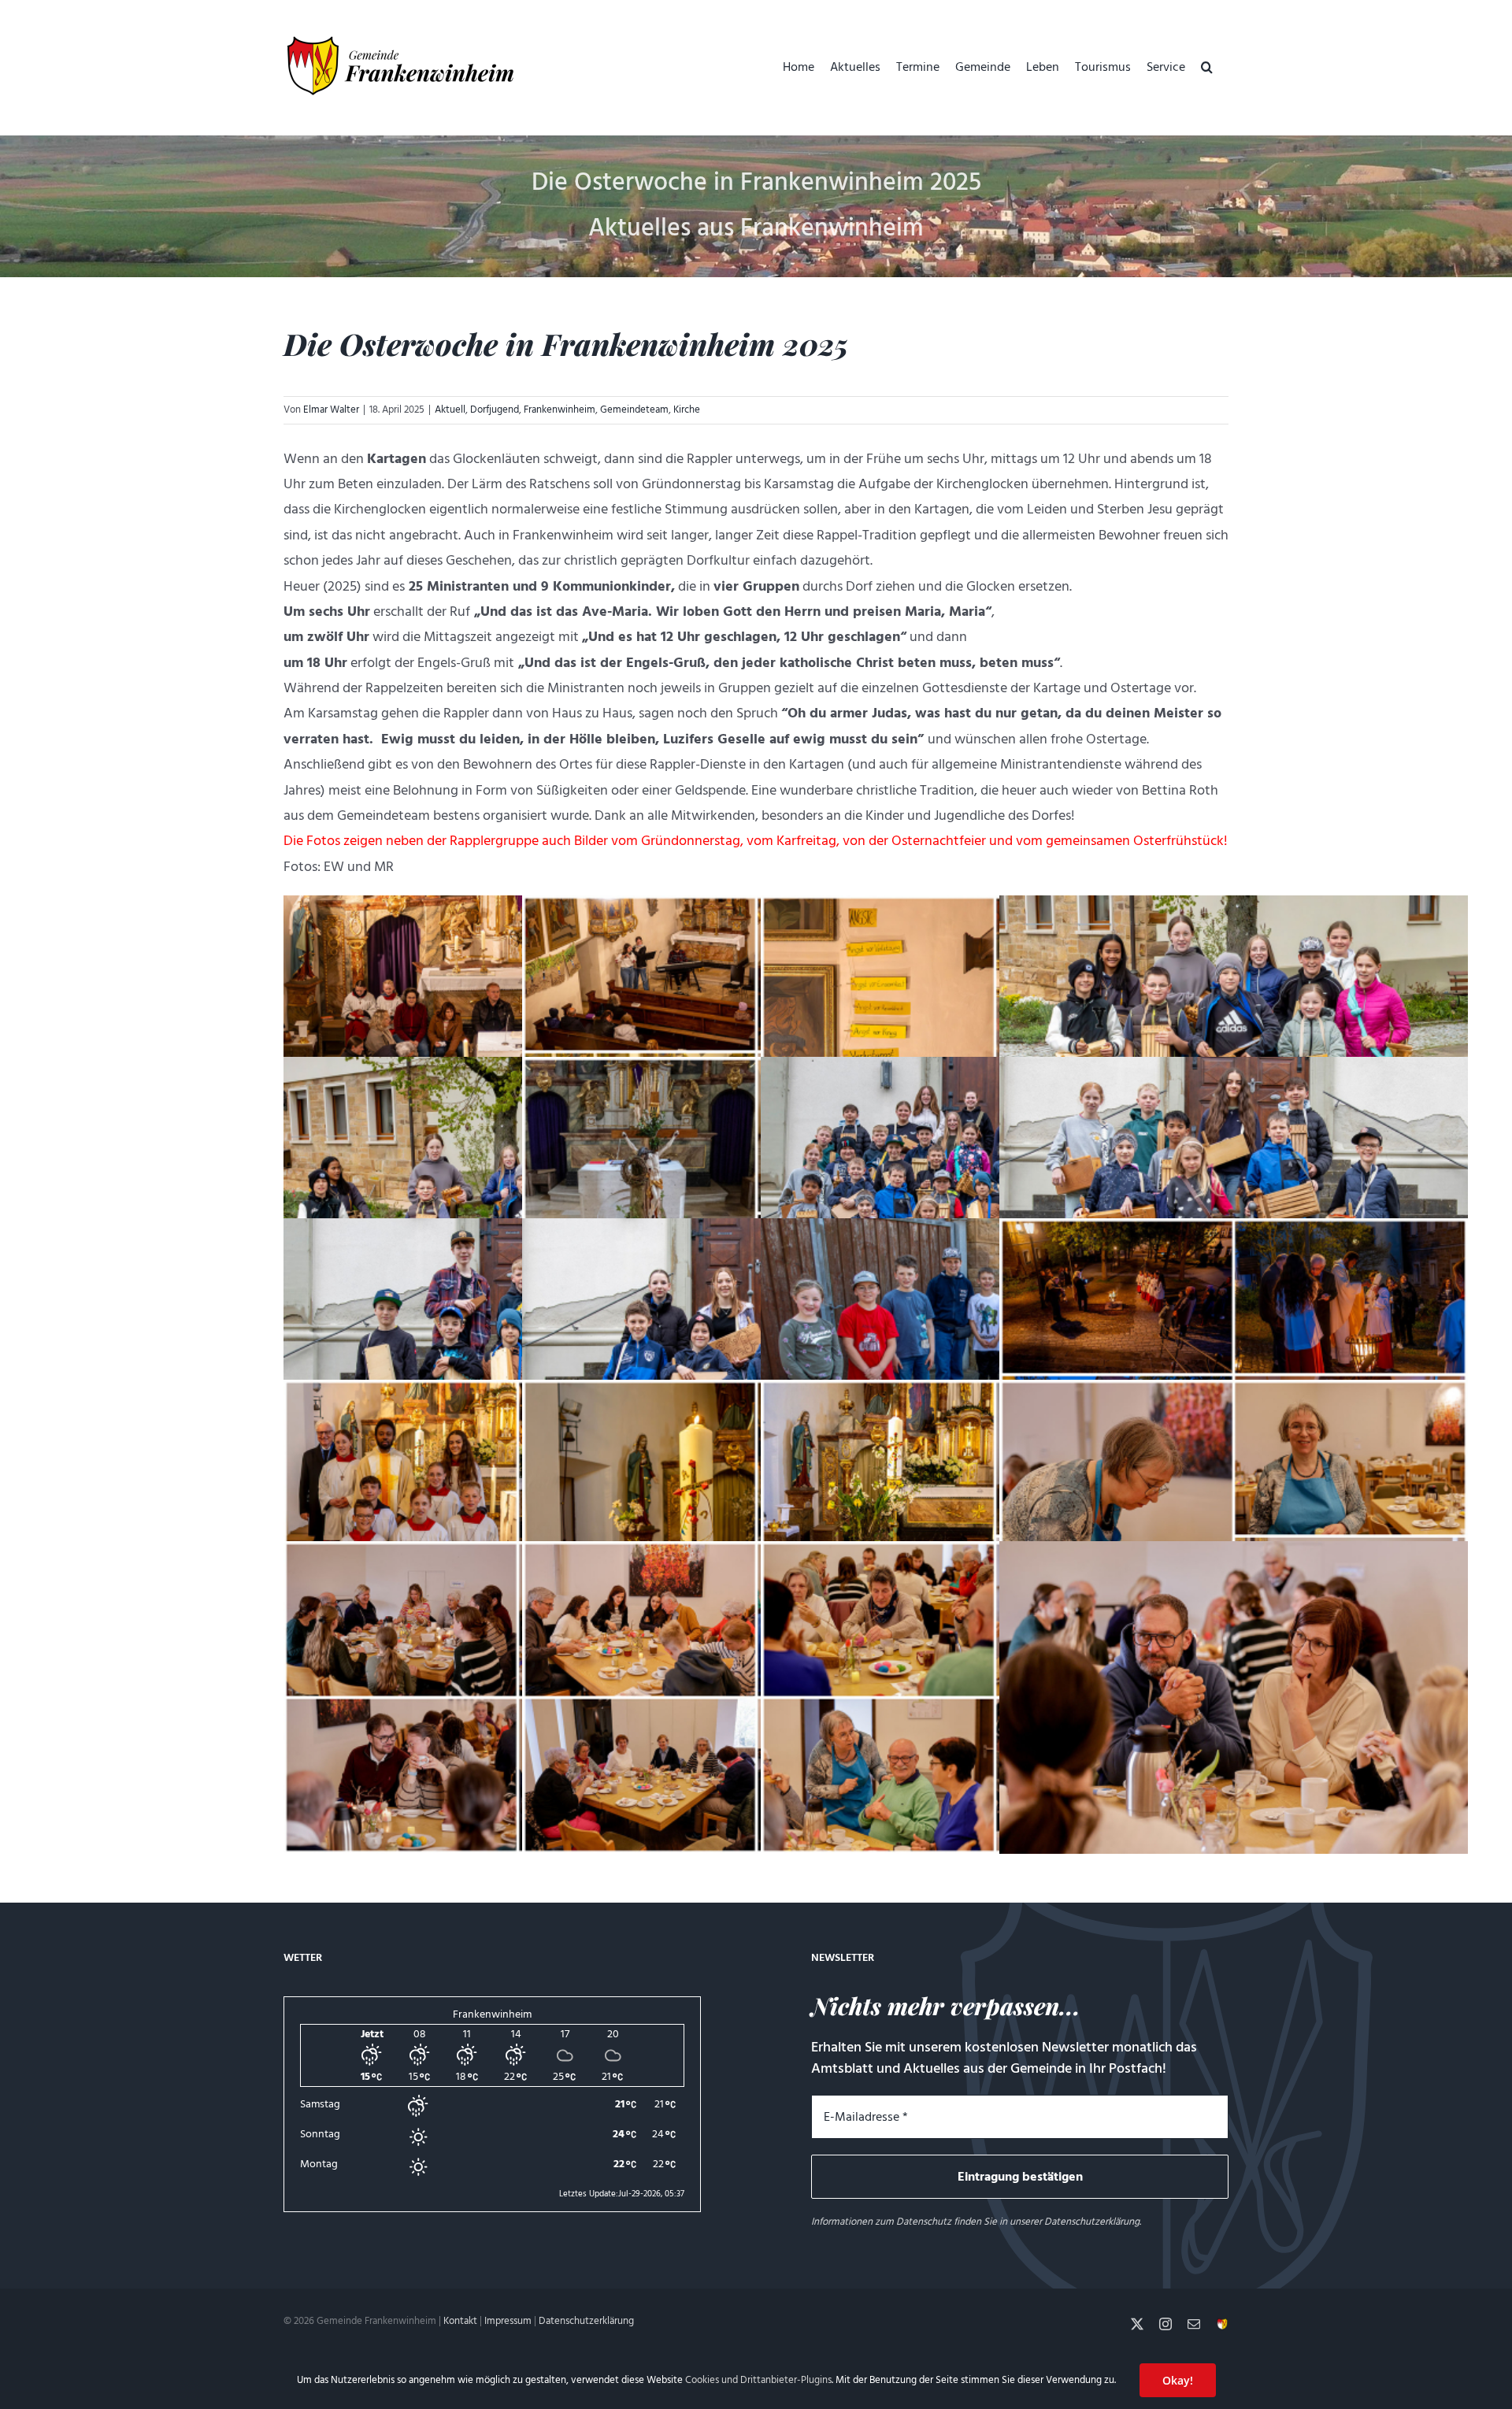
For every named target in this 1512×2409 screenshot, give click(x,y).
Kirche (687, 410)
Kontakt (460, 2321)
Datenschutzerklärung (1092, 2222)
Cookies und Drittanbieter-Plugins (758, 2380)
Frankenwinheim (560, 410)
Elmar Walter (331, 410)
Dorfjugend (495, 410)
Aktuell (450, 410)
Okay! (1178, 2380)
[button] (1207, 67)
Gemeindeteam (634, 410)
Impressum (508, 2321)
